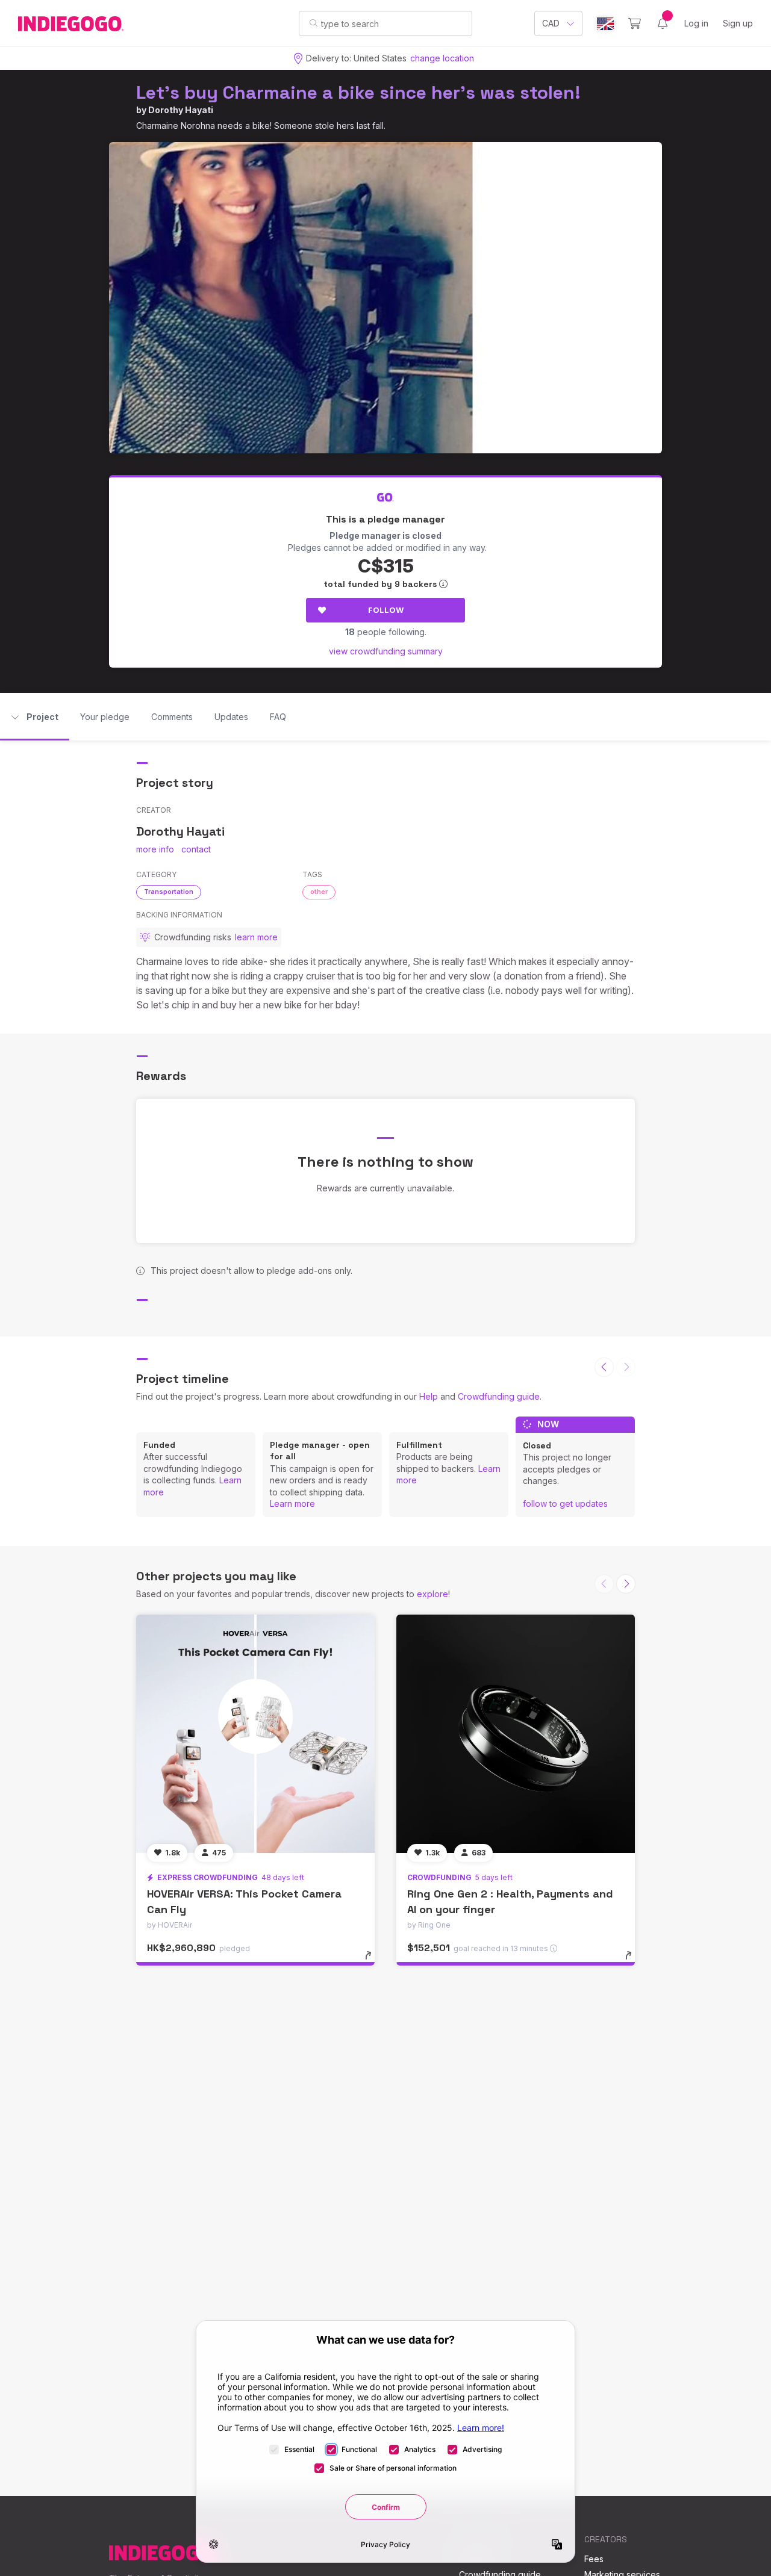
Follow (386, 610)
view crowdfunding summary (386, 651)
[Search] (314, 23)
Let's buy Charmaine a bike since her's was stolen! (358, 92)
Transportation (169, 892)
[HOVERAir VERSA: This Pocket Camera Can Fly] (255, 1734)
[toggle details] (374, 1961)
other (319, 892)
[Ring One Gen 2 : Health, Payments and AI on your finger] (516, 1734)
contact (196, 849)
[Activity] (663, 23)
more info (155, 849)
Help (429, 1396)
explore (432, 1594)
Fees (594, 2559)
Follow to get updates (565, 1504)
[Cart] (635, 23)
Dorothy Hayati (181, 110)
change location (442, 58)
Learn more (292, 1504)
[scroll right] (626, 1584)
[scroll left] (604, 1367)
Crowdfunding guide (499, 1396)
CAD (551, 23)
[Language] (605, 24)
